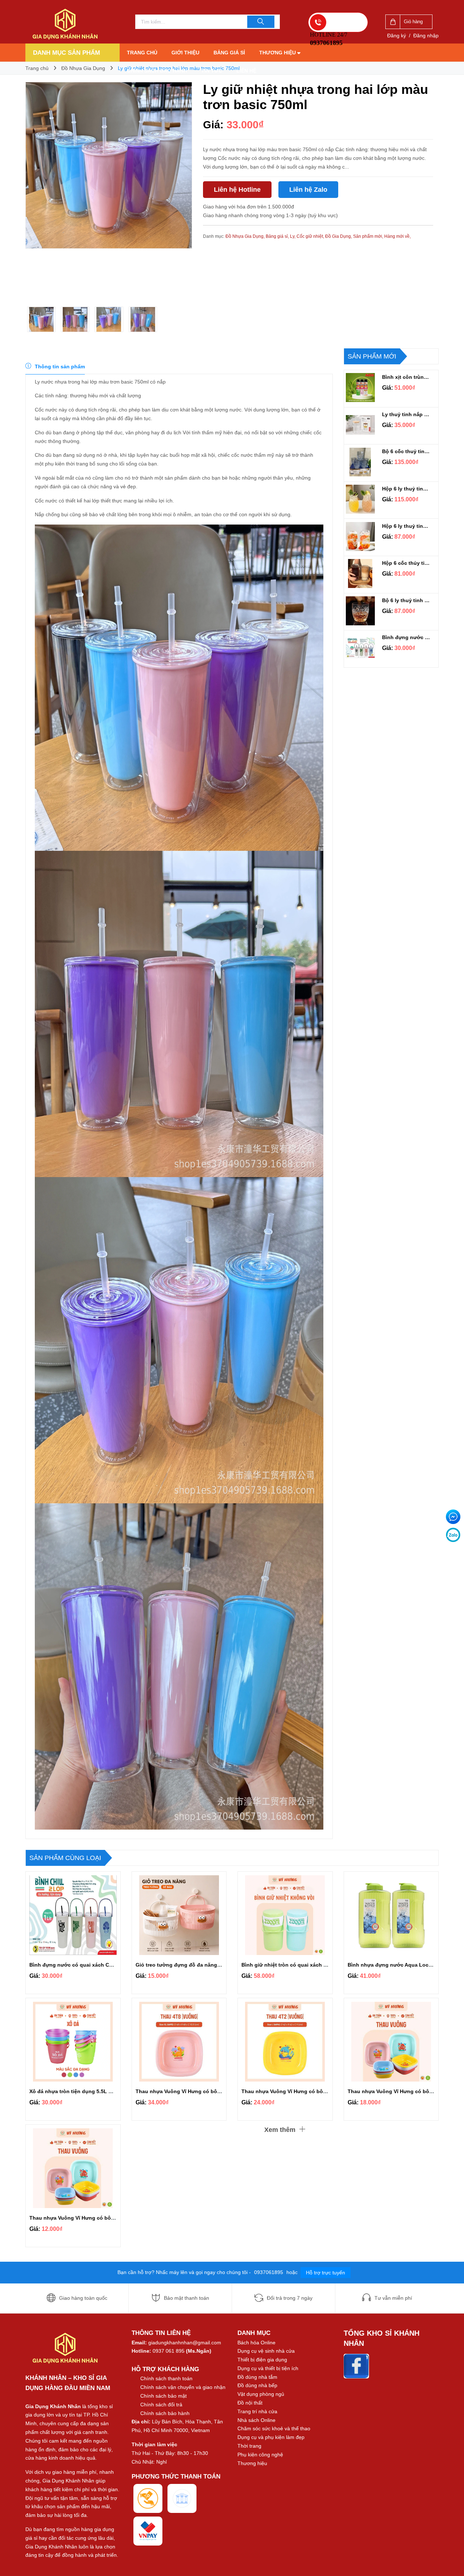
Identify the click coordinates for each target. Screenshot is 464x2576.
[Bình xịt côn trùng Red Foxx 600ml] (360, 388)
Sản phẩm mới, (369, 236)
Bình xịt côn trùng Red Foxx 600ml (407, 377)
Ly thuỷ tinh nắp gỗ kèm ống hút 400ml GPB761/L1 (407, 414)
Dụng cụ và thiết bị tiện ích (268, 2368)
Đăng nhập (426, 36)
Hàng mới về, (397, 236)
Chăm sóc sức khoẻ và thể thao (274, 2428)
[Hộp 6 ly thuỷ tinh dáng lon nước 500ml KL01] (360, 537)
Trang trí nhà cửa (257, 2411)
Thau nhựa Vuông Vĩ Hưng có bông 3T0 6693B (87, 2218)
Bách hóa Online (256, 2343)
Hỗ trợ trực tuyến (326, 2273)
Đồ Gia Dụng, (339, 236)
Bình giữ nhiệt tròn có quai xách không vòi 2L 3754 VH (309, 1965)
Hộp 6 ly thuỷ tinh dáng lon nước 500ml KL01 (407, 526)
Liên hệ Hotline (237, 190)
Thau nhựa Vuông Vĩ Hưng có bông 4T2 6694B (299, 2091)
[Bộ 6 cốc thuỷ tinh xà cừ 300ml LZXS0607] (360, 462)
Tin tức (212, 71)
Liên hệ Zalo (308, 190)
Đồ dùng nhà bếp (257, 2385)
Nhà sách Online (256, 2420)
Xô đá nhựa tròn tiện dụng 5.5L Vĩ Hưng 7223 (85, 2091)
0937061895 (269, 2272)
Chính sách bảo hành (157, 71)
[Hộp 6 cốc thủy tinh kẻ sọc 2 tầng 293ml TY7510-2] (360, 573)
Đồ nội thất (250, 2403)
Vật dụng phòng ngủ (261, 2394)
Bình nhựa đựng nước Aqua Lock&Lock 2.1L (403, 1965)
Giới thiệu (185, 53)
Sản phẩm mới (372, 356)
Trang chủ (142, 53)
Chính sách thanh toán (166, 2378)
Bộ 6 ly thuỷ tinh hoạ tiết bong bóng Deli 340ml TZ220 (407, 600)
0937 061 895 (169, 2351)
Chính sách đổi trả (161, 2405)
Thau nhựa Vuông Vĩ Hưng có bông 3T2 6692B (405, 2091)
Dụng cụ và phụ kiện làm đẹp (271, 2437)
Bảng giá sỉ (229, 53)
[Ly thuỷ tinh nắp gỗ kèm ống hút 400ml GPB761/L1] (360, 425)
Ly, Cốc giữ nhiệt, (308, 236)
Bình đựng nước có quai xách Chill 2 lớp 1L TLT (407, 637)
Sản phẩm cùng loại (65, 1858)
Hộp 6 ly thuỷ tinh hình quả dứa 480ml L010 (407, 489)
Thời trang (249, 2446)
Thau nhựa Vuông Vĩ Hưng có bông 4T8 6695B (193, 2091)
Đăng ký (397, 36)
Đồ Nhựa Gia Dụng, (246, 236)
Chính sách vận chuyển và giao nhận (183, 2387)
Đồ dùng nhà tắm (257, 2377)
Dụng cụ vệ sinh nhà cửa (266, 2351)
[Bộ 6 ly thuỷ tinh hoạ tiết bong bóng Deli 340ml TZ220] (360, 611)
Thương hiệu (278, 53)
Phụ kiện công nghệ (260, 2455)
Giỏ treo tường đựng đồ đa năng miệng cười (191, 1965)
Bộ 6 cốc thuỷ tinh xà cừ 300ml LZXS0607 (407, 451)
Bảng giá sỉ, (278, 236)
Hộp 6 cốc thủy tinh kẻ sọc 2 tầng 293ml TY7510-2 (407, 563)
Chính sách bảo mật (163, 2396)
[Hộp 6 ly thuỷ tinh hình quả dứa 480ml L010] (360, 499)
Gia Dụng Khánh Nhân (53, 2406)
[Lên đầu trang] (451, 2554)
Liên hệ (246, 71)
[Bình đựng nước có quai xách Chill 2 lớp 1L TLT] (360, 648)
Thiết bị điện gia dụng (262, 2360)
